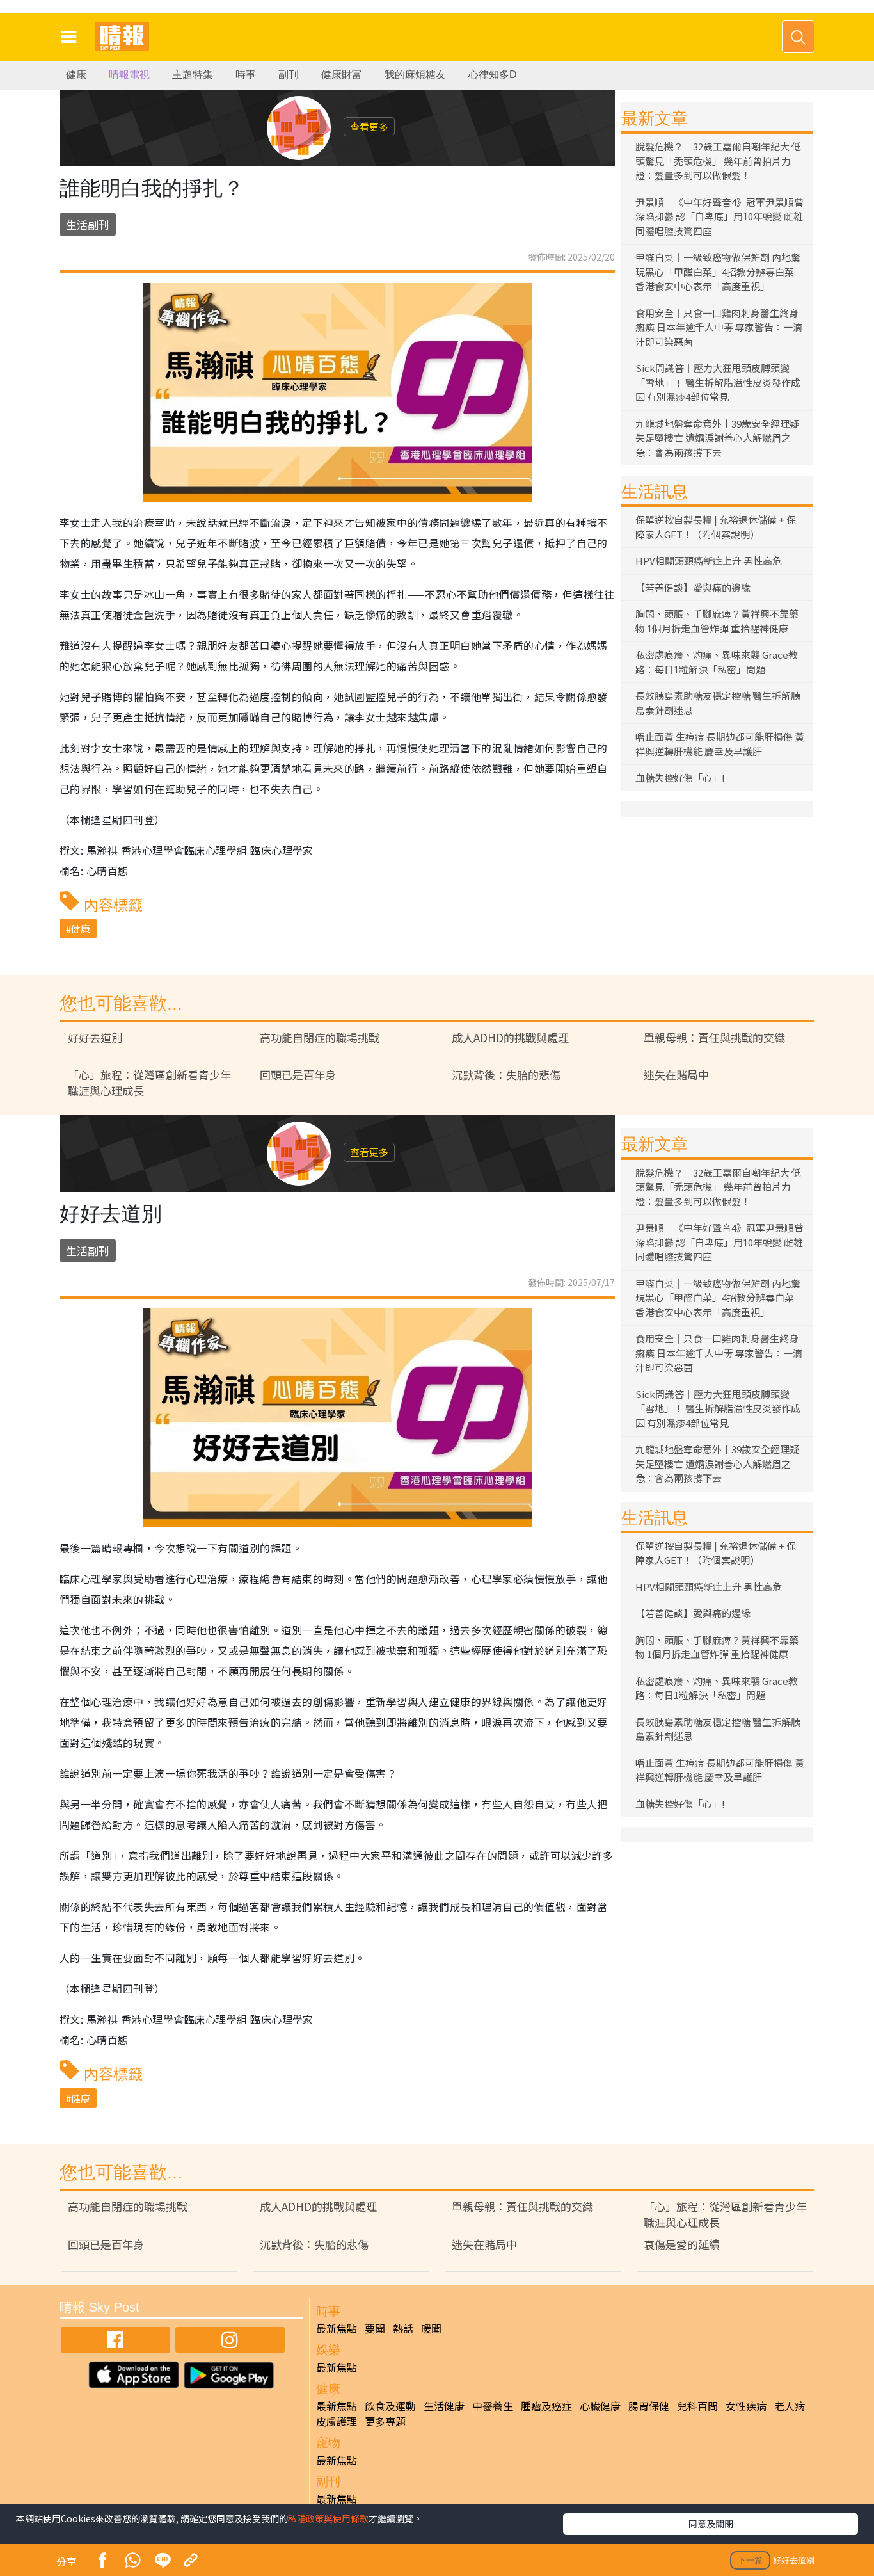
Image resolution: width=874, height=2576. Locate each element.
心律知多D (493, 75)
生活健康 (444, 2406)
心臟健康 (600, 2406)
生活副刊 (88, 224)
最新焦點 (337, 2328)
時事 (246, 75)
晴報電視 (129, 75)
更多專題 (385, 2421)
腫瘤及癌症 (546, 2406)
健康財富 (342, 75)
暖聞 (431, 2328)
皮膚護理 (337, 2421)
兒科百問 (697, 2406)
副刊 (289, 75)
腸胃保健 (649, 2406)
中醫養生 (493, 2406)
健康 (76, 75)
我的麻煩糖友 (415, 75)
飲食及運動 (390, 2406)
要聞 (375, 2328)
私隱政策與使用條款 (328, 2518)
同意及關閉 (711, 2524)
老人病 (790, 2406)
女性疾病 (746, 2406)
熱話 (403, 2328)
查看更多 (369, 126)
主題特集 (193, 75)
